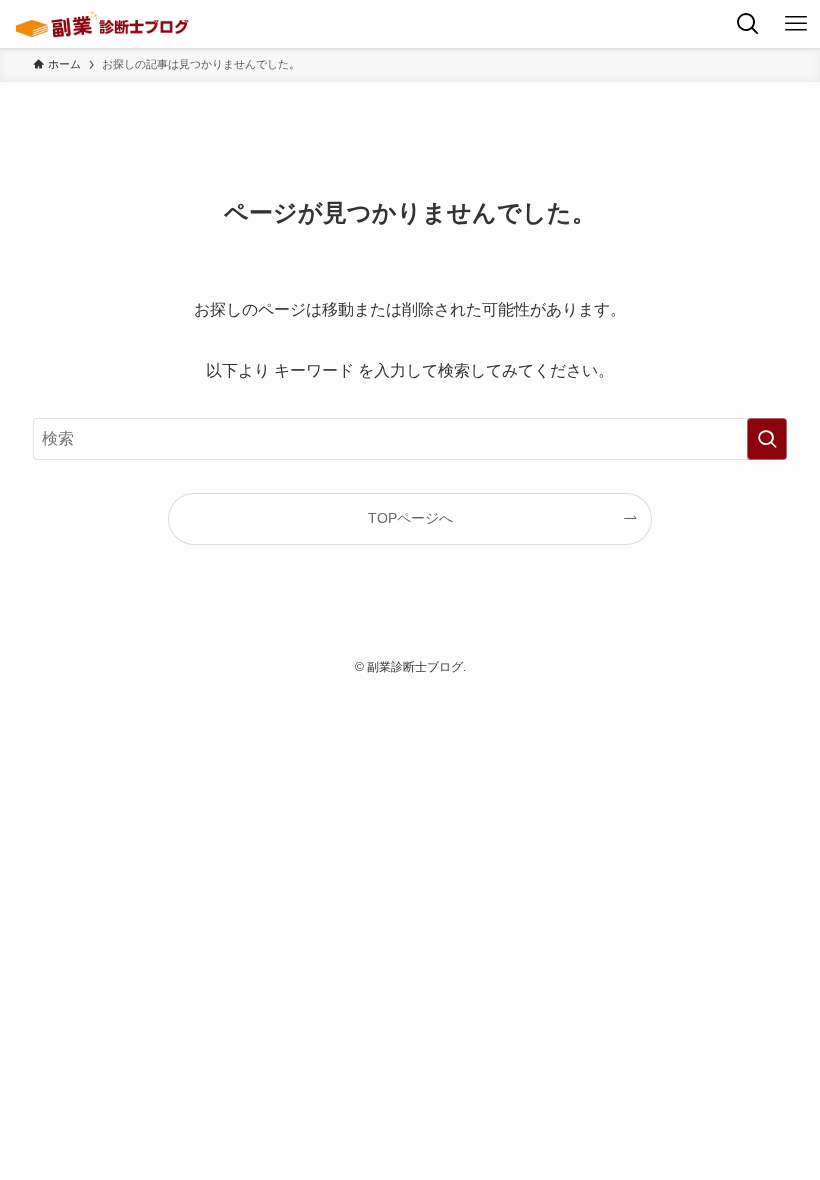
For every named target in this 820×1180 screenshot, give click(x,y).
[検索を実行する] (767, 439)
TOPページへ (410, 518)
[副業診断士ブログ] (102, 24)
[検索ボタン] (748, 24)
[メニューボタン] (796, 24)
